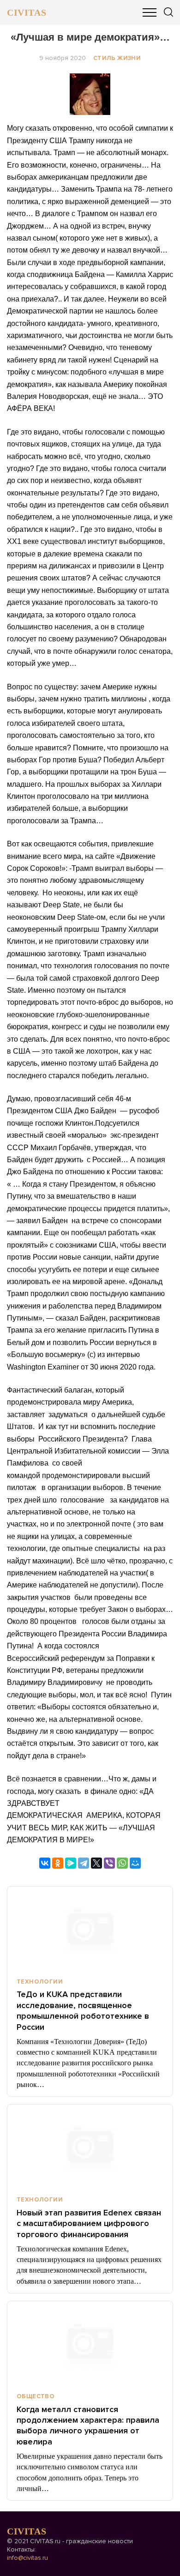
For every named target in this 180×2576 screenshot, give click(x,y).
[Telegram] (84, 1863)
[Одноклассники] (58, 1863)
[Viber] (109, 1863)
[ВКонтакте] (45, 1863)
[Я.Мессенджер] (71, 1863)
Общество (36, 2396)
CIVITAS (27, 12)
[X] (96, 1863)
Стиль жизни (117, 58)
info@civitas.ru (27, 2558)
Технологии (40, 1982)
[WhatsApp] (122, 1863)
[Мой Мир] (135, 1863)
